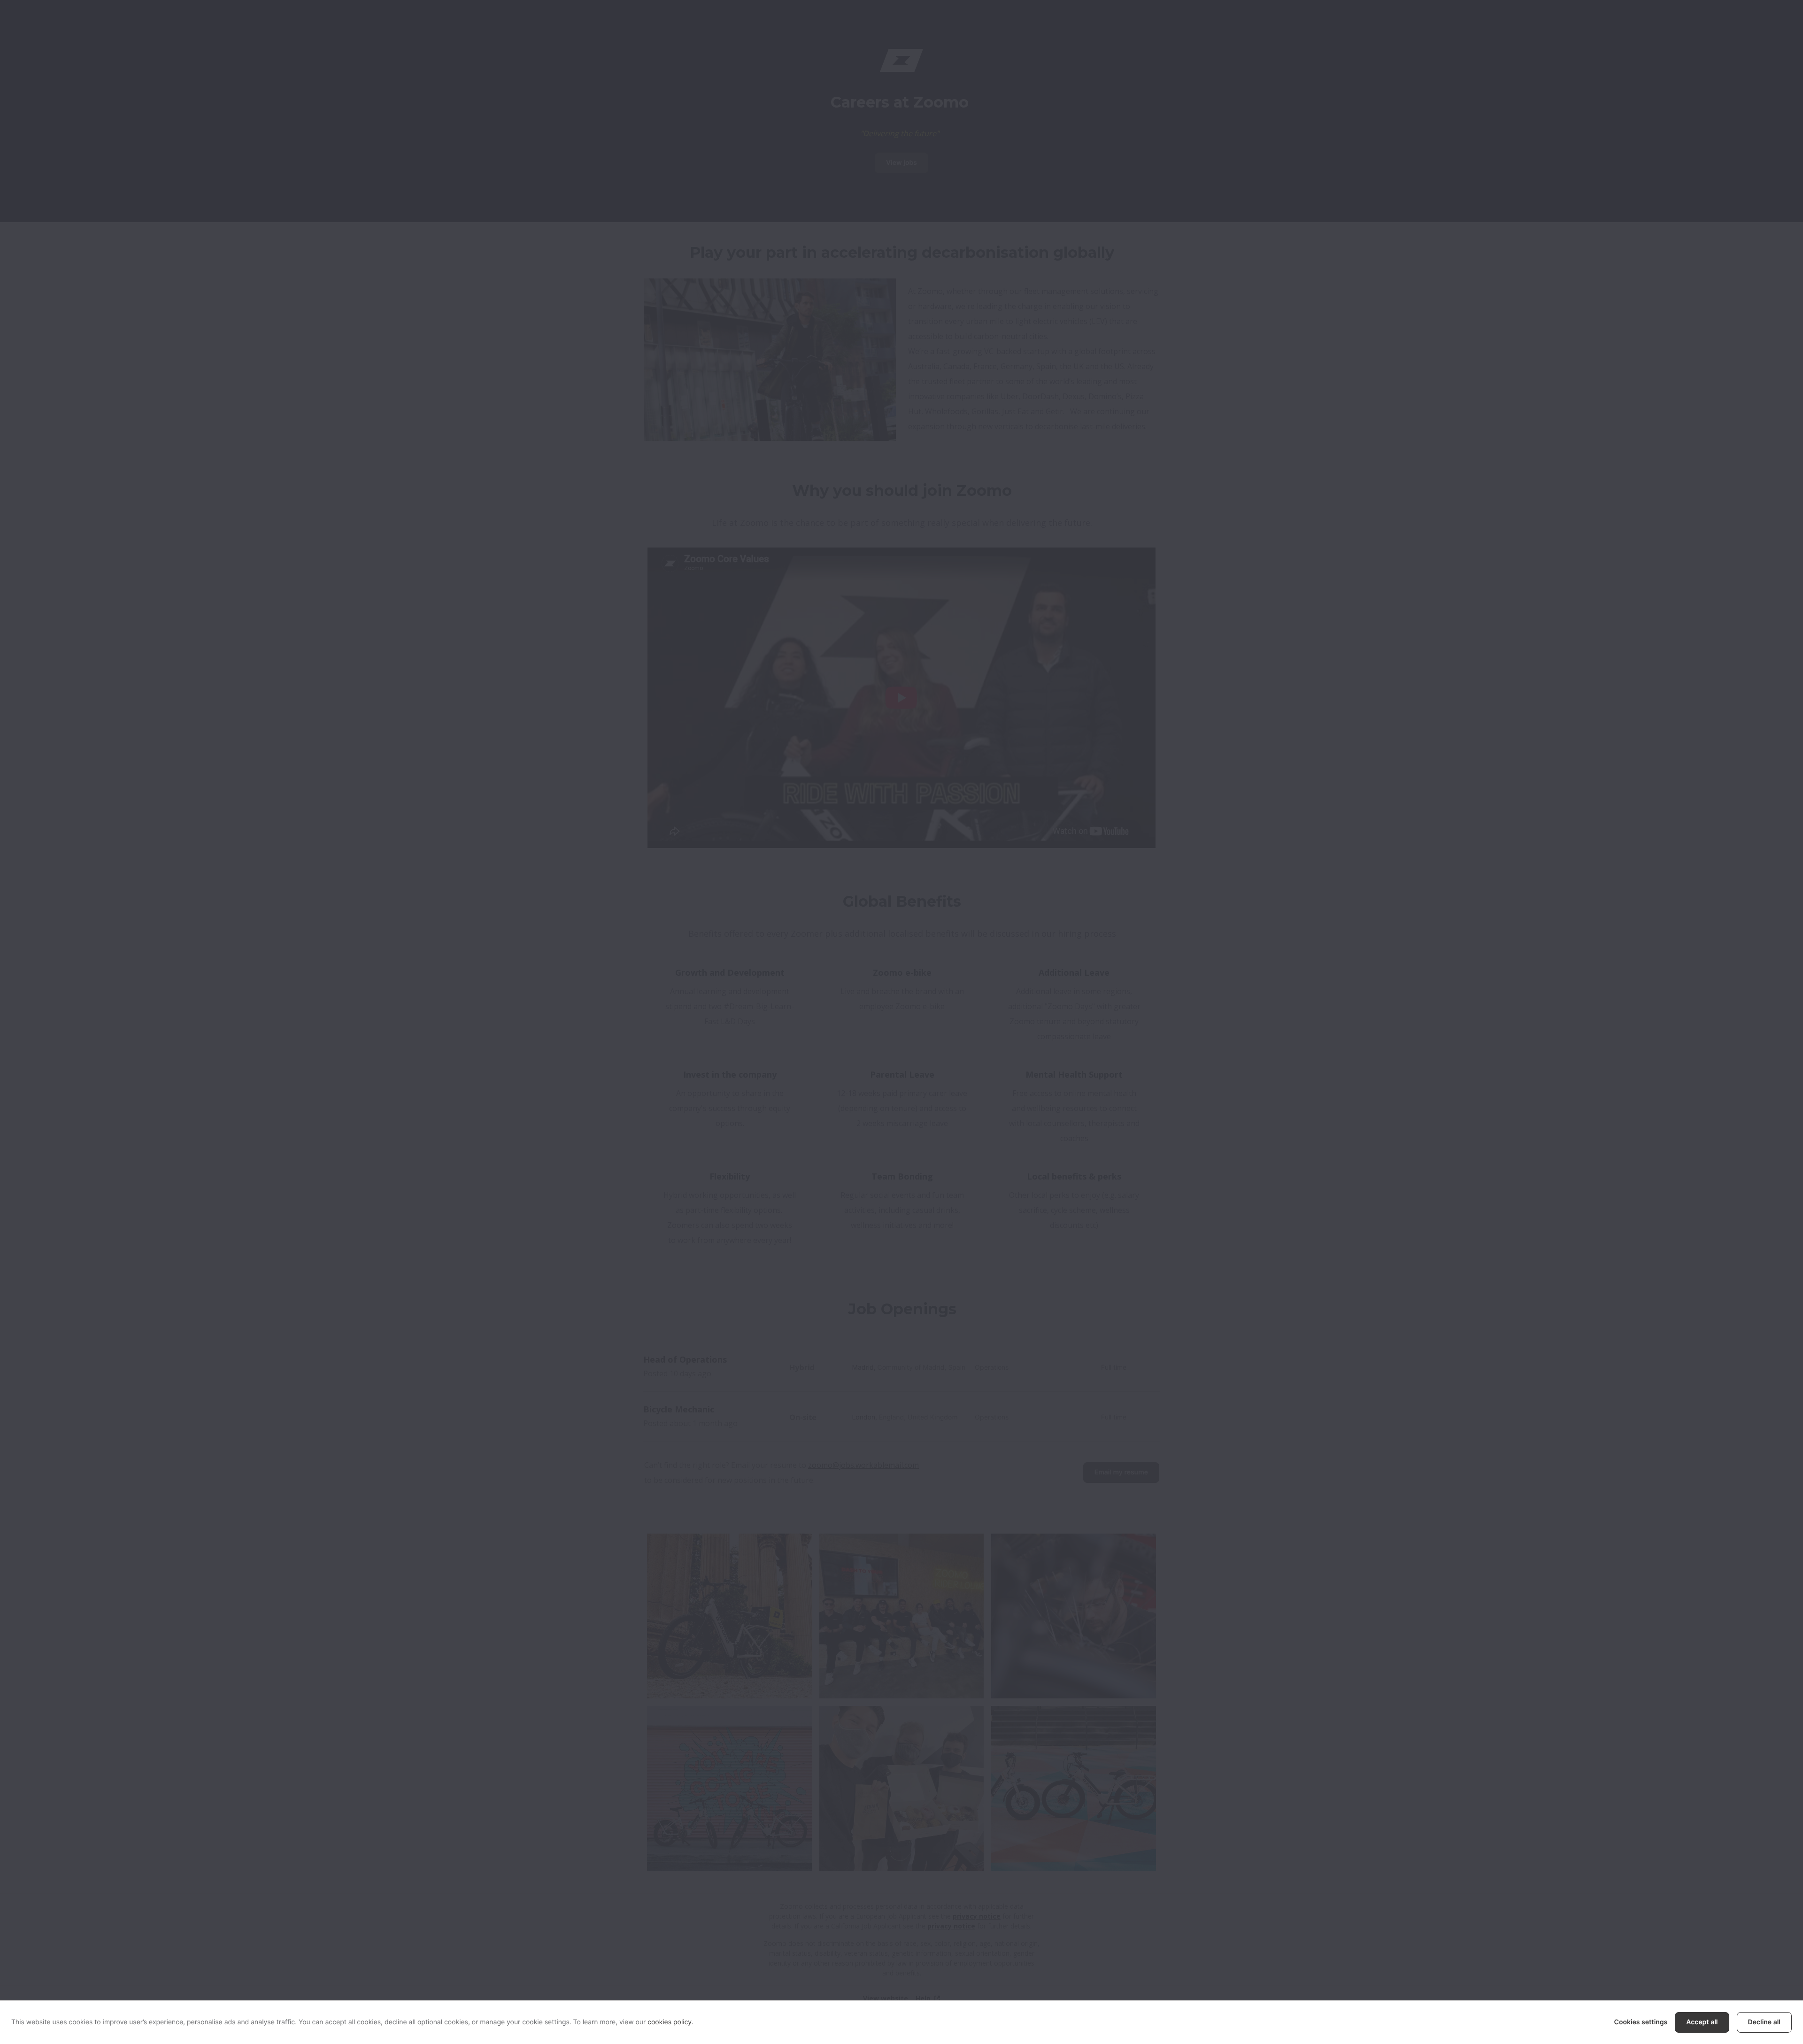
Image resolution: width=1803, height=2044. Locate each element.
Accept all (1702, 2022)
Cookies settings (1641, 2022)
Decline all (1764, 2022)
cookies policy (670, 2022)
